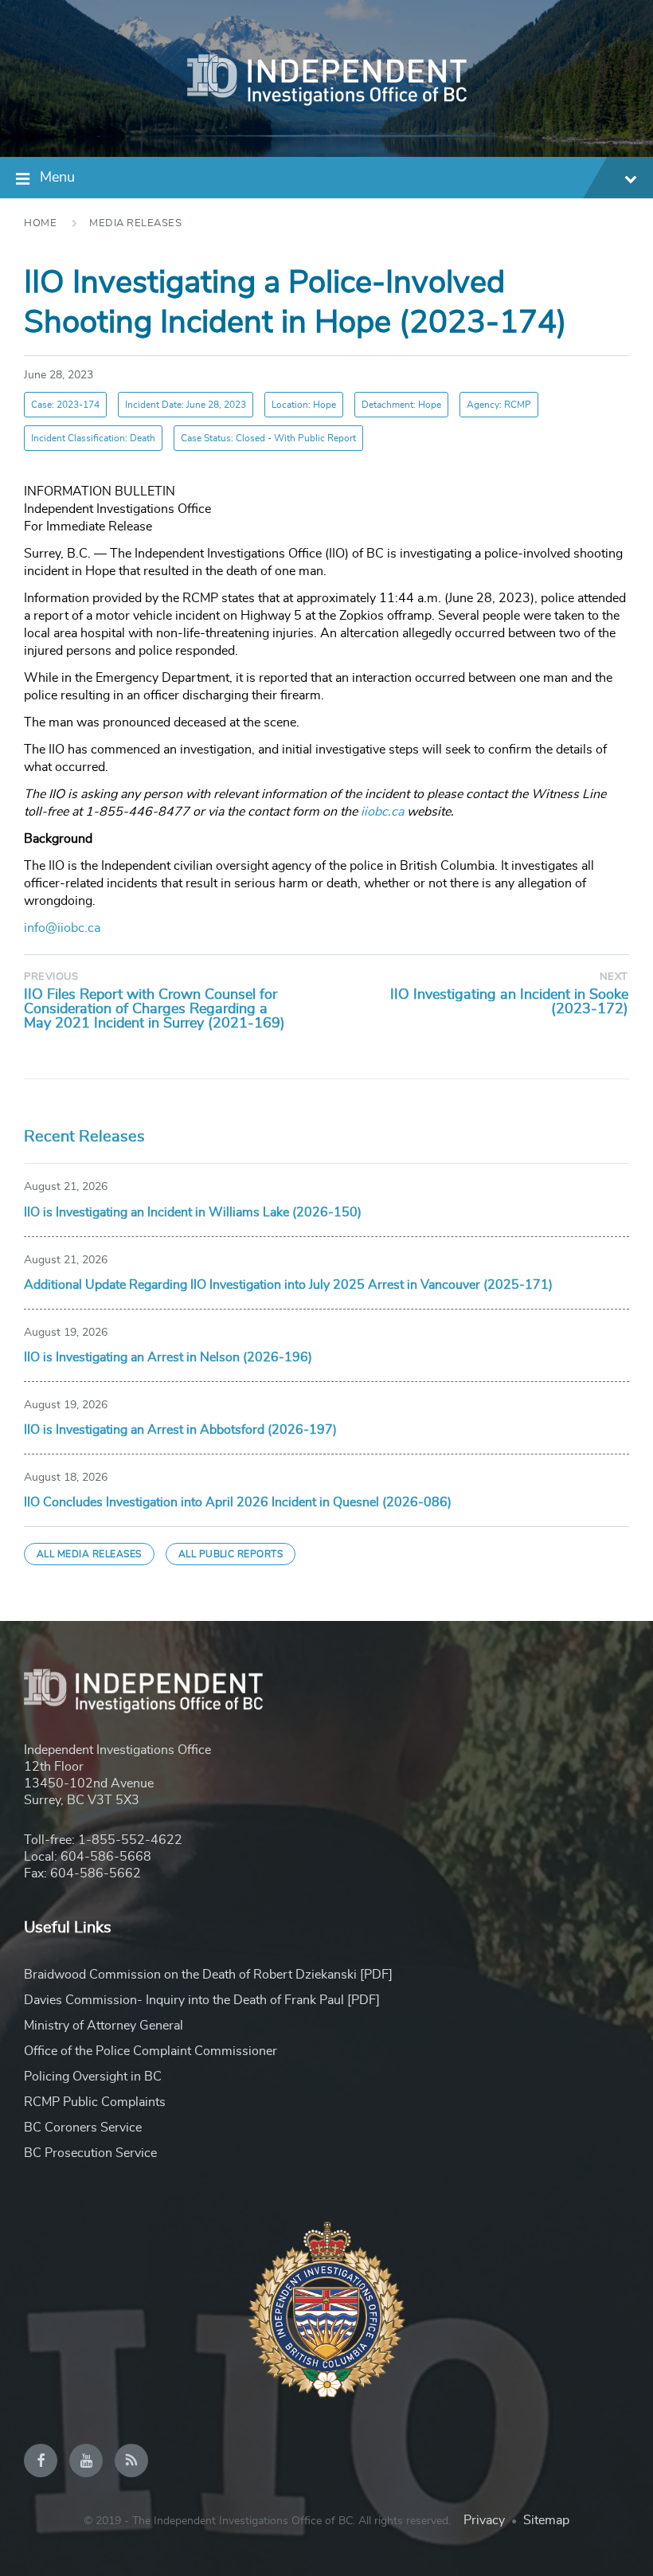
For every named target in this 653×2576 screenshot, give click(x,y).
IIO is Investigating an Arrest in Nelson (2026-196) (168, 1357)
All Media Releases (89, 1554)
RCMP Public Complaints (95, 2102)
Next (614, 977)
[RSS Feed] (131, 2461)
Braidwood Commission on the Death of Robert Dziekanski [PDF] (208, 1975)
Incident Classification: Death (93, 438)
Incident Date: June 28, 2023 (186, 405)
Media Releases (135, 223)
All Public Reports (231, 1554)
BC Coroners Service (83, 2128)
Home (40, 223)
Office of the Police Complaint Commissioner (151, 2051)
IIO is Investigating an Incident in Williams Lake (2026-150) (193, 1212)
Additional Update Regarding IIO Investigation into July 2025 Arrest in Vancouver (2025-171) (288, 1285)
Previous (51, 977)
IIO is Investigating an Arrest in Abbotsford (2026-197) (180, 1430)
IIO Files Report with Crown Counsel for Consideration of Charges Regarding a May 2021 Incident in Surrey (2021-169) (154, 1009)
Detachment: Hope (401, 405)
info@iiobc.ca (62, 928)
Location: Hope (304, 405)
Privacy (484, 2520)
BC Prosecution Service (90, 2153)
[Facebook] (41, 2461)
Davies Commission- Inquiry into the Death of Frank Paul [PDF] (202, 2000)
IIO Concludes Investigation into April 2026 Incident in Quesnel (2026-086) (238, 1502)
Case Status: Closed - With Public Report (268, 438)
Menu (57, 178)
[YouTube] (86, 2461)
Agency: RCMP (499, 405)
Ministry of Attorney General (104, 2026)
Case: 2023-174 (65, 405)
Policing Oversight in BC (93, 2077)
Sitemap (546, 2520)
